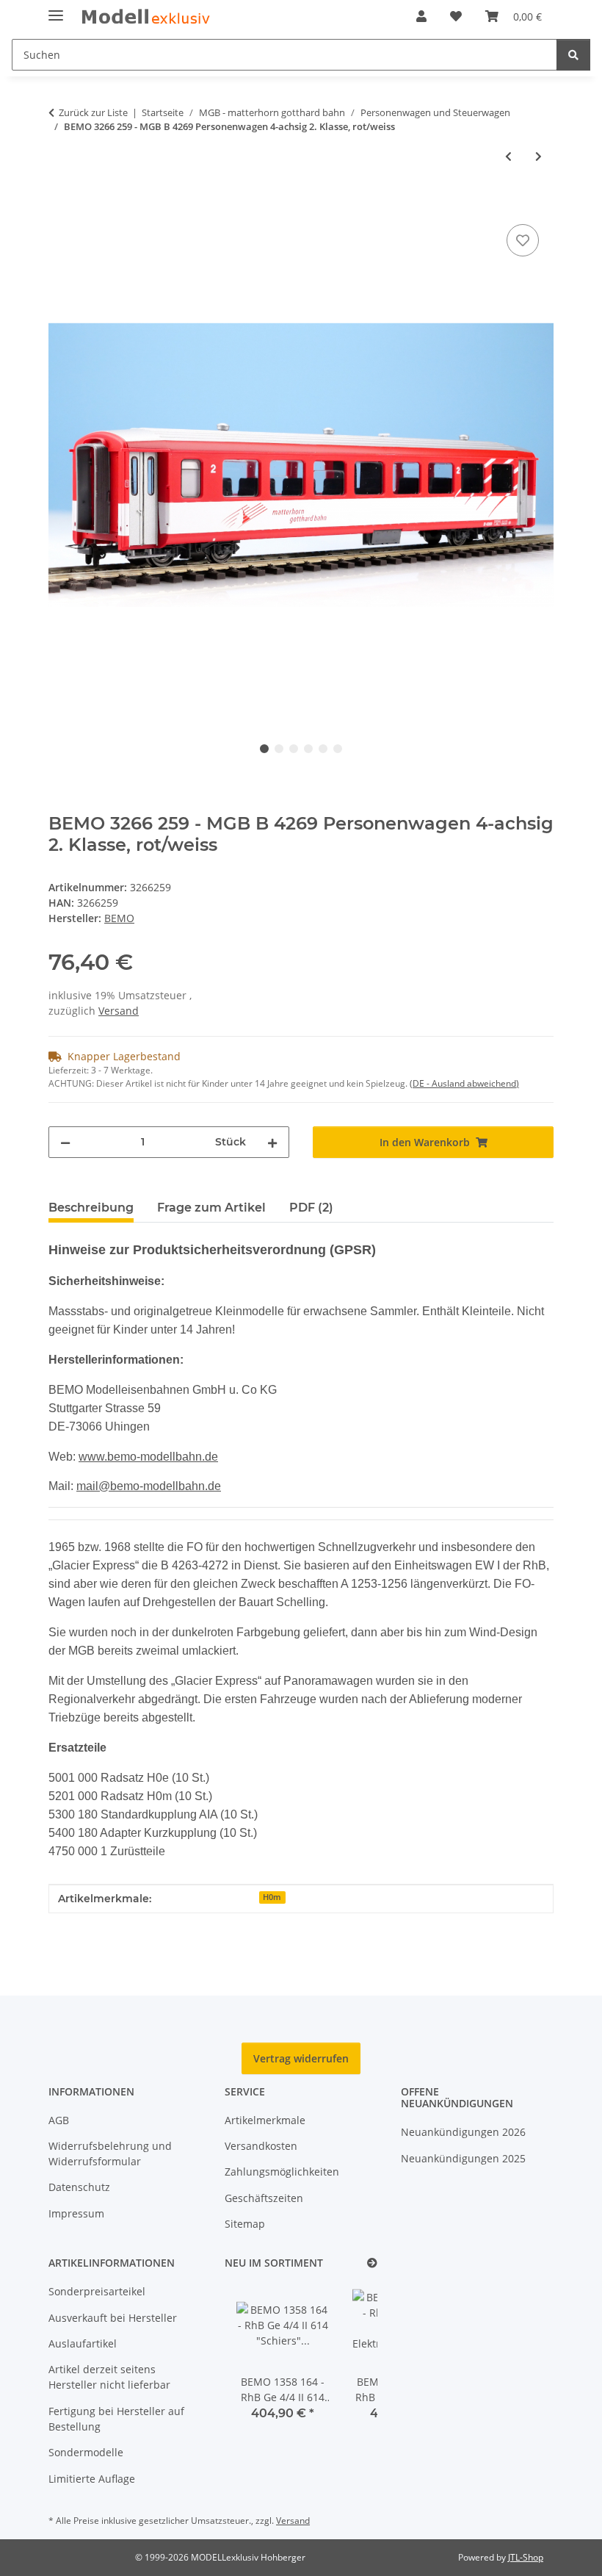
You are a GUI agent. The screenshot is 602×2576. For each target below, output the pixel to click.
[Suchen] (573, 55)
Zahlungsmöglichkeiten (282, 2172)
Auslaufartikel (83, 2343)
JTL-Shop (526, 2557)
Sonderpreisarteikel (97, 2291)
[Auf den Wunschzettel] (523, 240)
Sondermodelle (86, 2452)
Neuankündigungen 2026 (463, 2132)
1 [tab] (264, 749)
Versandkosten (261, 2146)
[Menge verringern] (65, 1142)
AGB (59, 2120)
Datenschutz (79, 2187)
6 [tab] (338, 749)
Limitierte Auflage (92, 2479)
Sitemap (245, 2224)
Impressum (76, 2213)
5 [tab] (323, 749)
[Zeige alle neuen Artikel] (372, 2263)
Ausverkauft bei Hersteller (113, 2318)
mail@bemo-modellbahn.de (149, 1486)
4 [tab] (308, 749)
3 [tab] (294, 749)
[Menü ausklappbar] (56, 9)
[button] (421, 16)
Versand (119, 1011)
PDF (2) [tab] (311, 1208)
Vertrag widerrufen (301, 2058)
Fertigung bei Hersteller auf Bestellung (116, 2419)
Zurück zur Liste (93, 112)
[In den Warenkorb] (60, 204)
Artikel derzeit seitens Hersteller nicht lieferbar (109, 2377)
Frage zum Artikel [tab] (211, 1208)
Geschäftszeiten (264, 2198)
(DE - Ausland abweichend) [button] (464, 1083)
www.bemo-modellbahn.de (148, 1457)
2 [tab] (279, 749)
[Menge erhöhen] (272, 1142)
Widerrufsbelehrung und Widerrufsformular (110, 2154)
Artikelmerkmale (265, 2120)
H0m (272, 1897)
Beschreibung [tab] (91, 1208)
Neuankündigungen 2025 (463, 2158)
